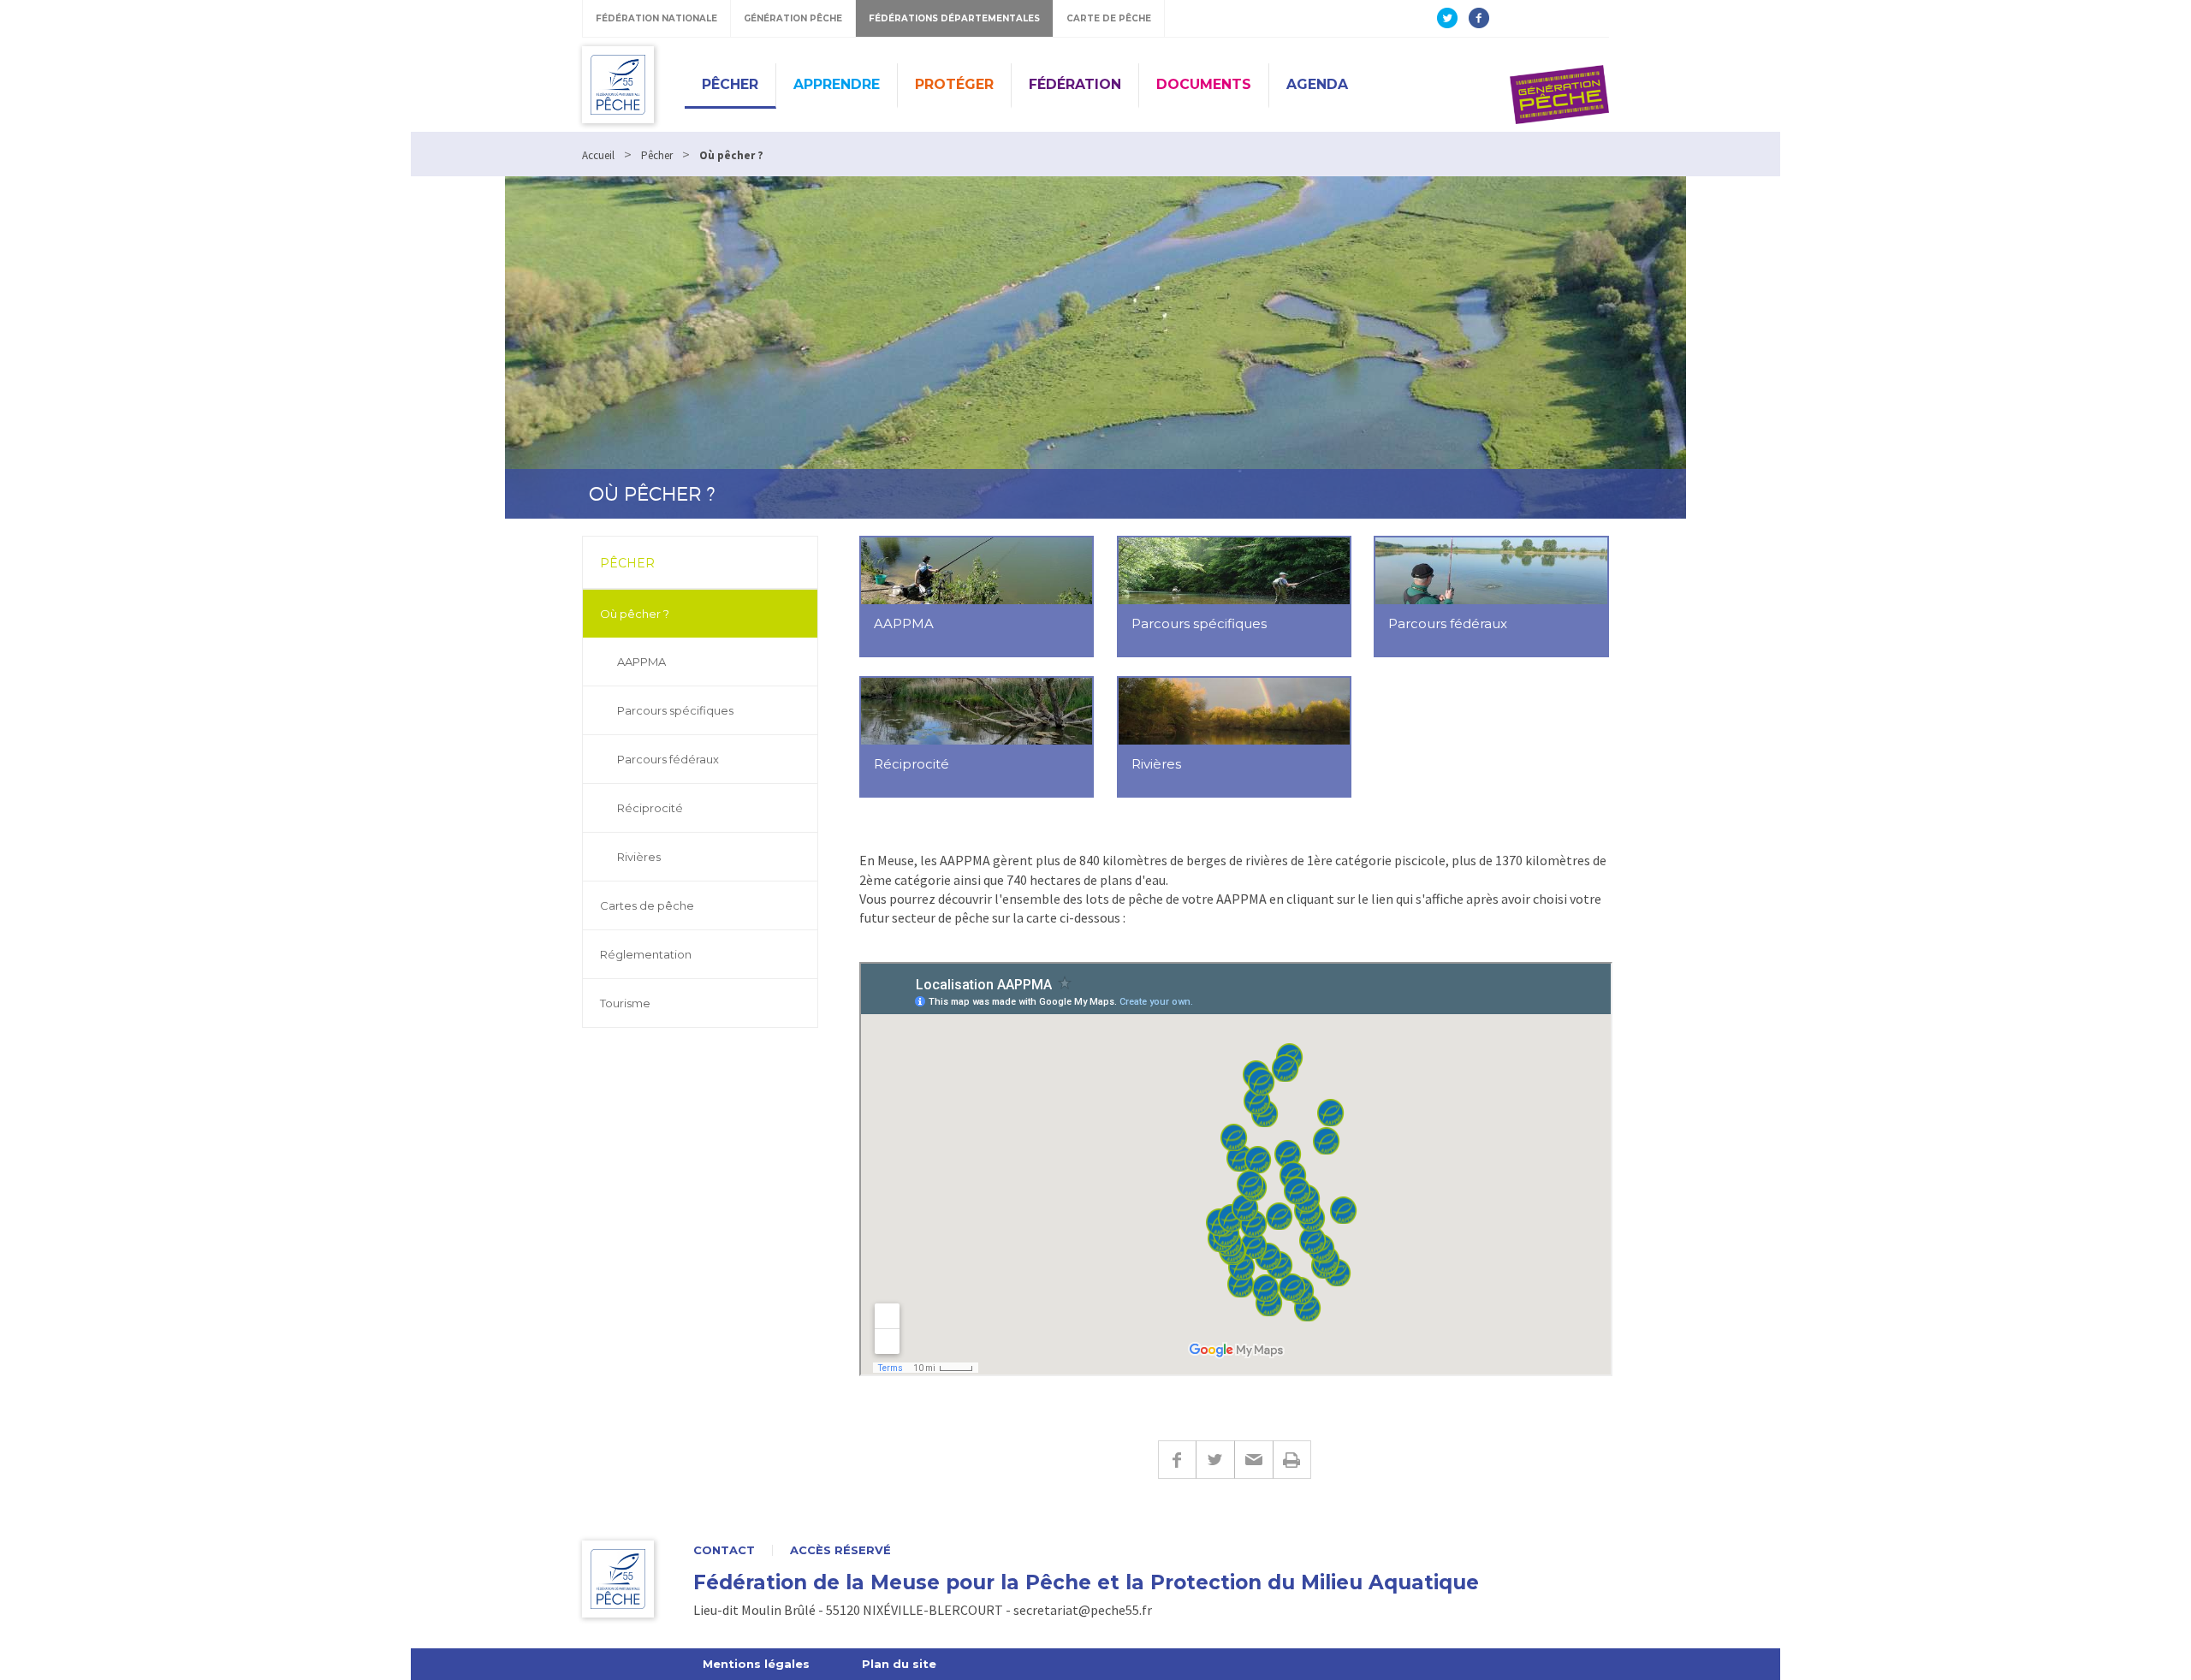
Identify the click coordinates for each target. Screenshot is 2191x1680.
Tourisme (625, 1003)
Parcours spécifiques (675, 710)
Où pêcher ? (635, 614)
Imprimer (1292, 1460)
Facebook (1177, 1460)
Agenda (1317, 84)
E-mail (1253, 1460)
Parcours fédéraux (668, 759)
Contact (724, 1550)
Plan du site (899, 1664)
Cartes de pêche (647, 905)
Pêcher (730, 84)
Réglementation (646, 954)
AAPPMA (641, 662)
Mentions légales (756, 1664)
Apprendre (837, 84)
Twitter (1215, 1460)
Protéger (954, 84)
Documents (1204, 84)
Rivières (639, 857)
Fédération (1075, 84)
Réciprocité (650, 808)
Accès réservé (840, 1550)
